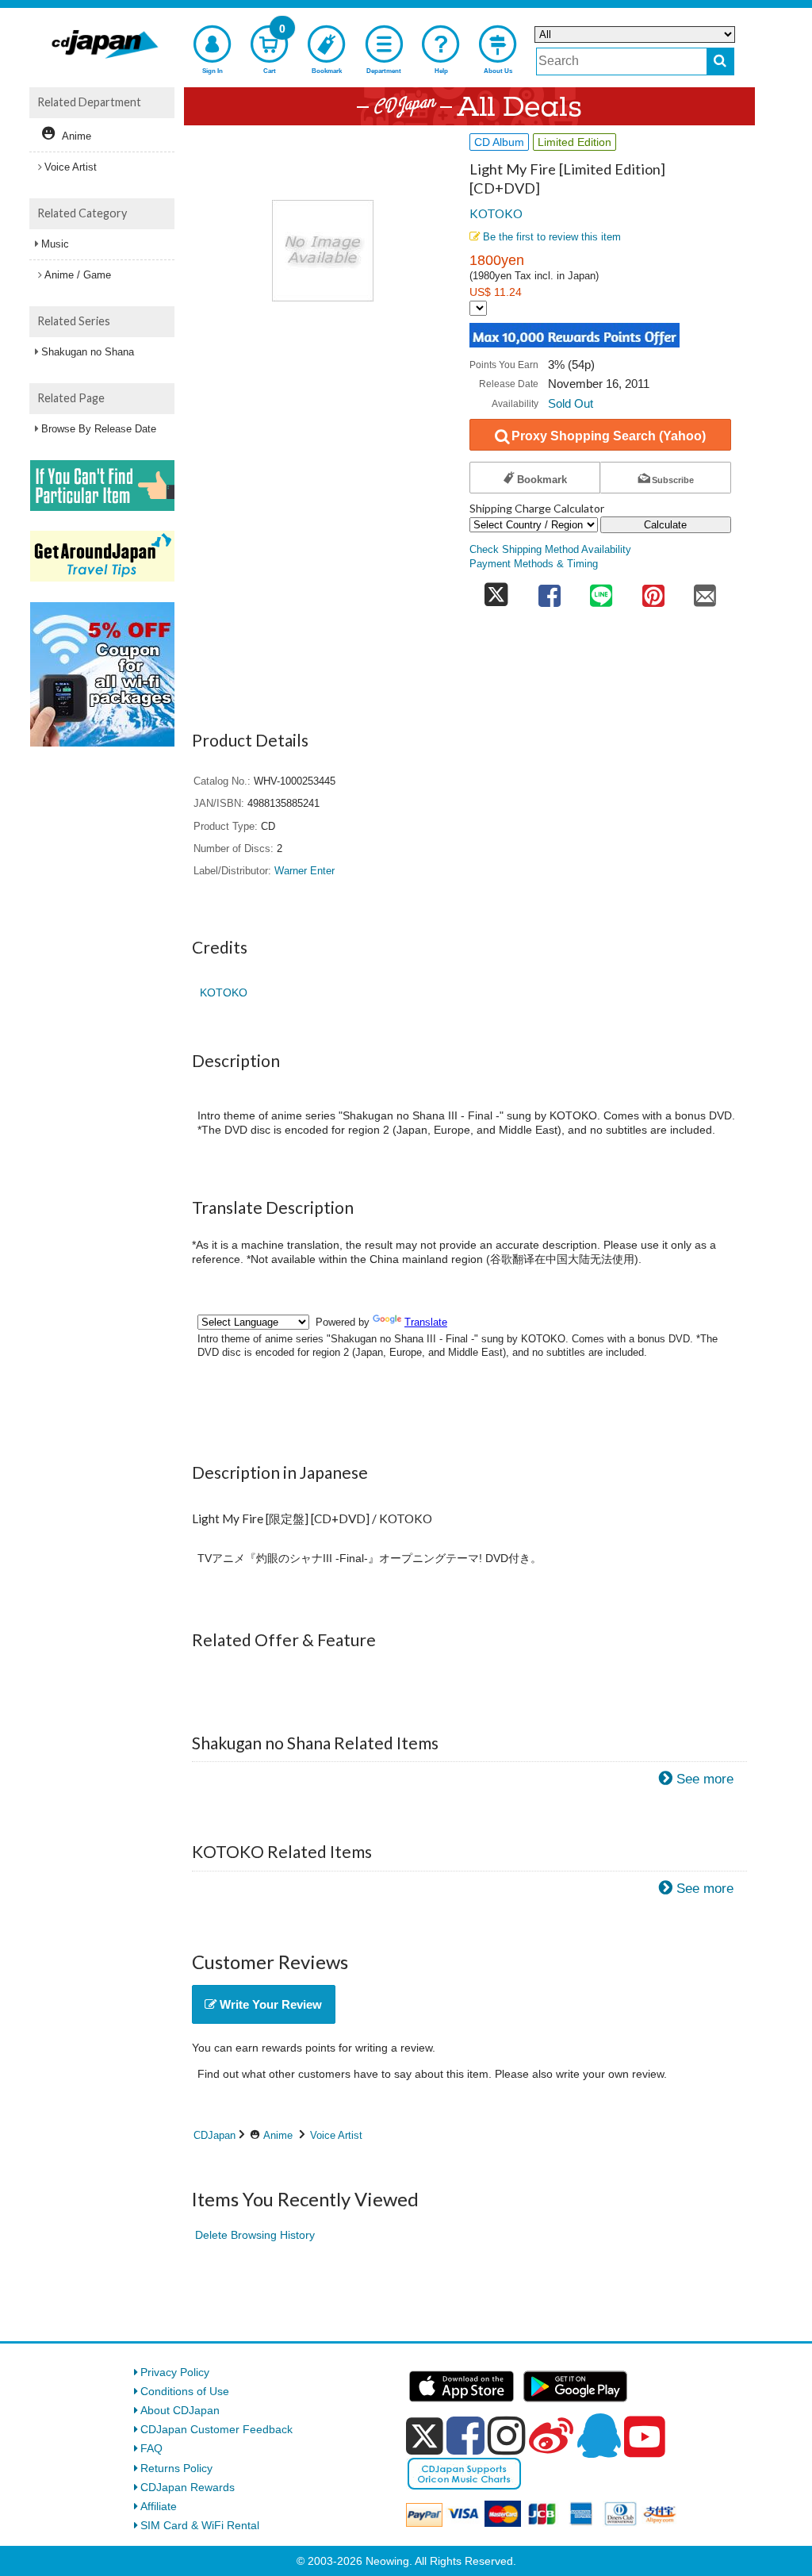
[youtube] (645, 2437)
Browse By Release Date (99, 429)
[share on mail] (705, 591)
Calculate (665, 525)
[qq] (599, 2436)
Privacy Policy (175, 2372)
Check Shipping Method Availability (550, 550)
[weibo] (551, 2436)
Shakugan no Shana (88, 352)
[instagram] (507, 2436)
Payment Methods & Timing (534, 564)
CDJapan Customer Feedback (216, 2429)
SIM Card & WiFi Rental (200, 2525)
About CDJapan (180, 2410)
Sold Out (571, 403)
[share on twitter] (496, 591)
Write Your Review (269, 2004)
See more (705, 1779)
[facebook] (465, 2436)
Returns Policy (176, 2468)
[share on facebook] (550, 591)
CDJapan (214, 2135)
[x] (425, 2436)
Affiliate (159, 2506)
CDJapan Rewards (188, 2487)
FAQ (151, 2448)
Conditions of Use (185, 2391)
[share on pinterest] (653, 591)
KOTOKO (496, 213)
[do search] (720, 61)
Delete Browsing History (255, 2235)
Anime (278, 2135)
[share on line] (601, 591)
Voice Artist (336, 2135)
